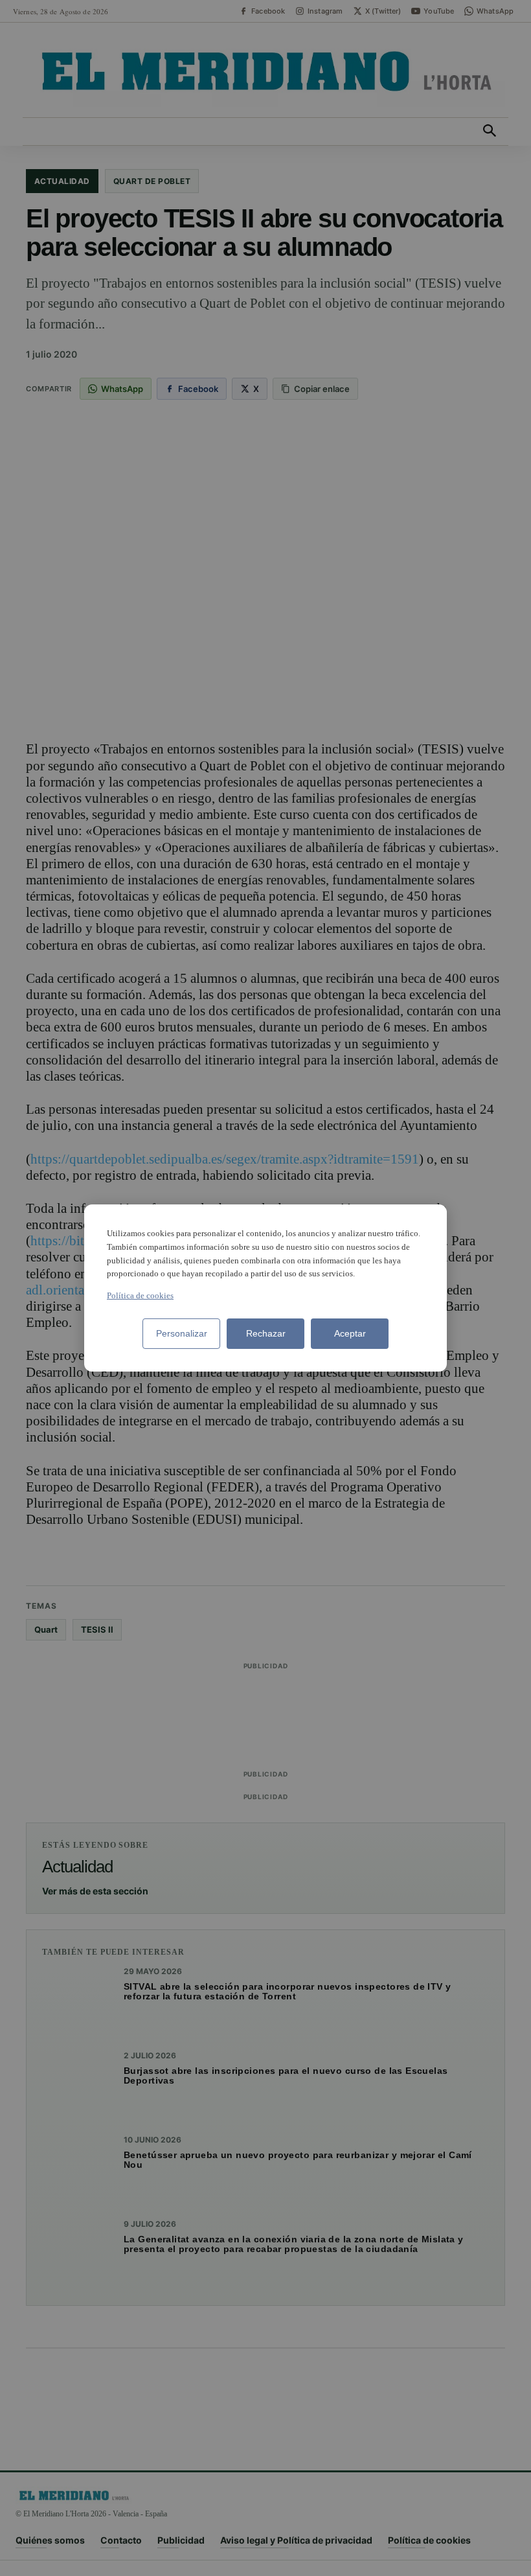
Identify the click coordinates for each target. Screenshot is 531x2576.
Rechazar (266, 1333)
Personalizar (182, 1333)
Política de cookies (140, 1295)
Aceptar (350, 1333)
